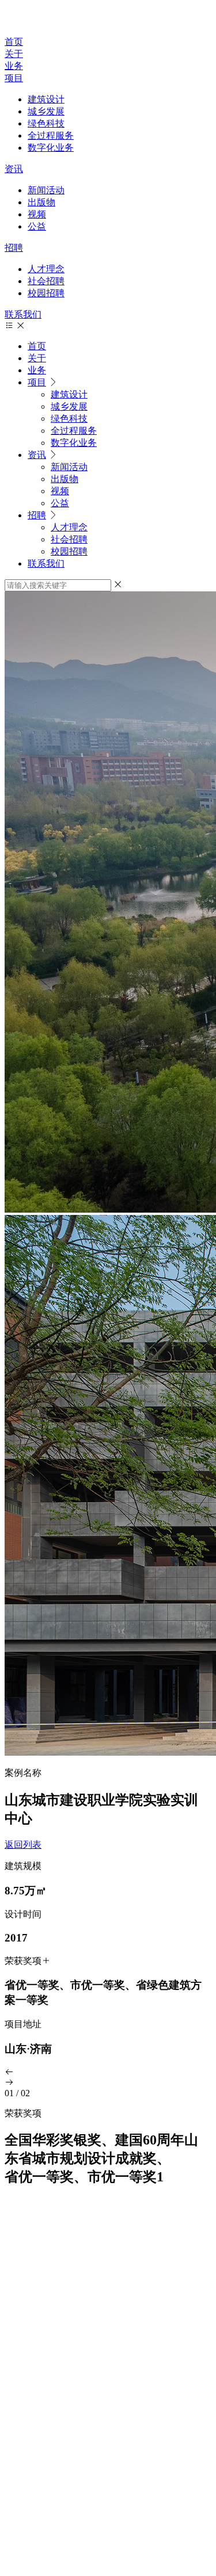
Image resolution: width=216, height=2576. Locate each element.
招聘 (14, 248)
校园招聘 (46, 293)
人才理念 (46, 269)
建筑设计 (46, 99)
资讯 (14, 169)
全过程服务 (51, 135)
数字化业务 (51, 148)
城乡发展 (46, 111)
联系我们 (23, 314)
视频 (37, 214)
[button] (108, 2073)
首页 (14, 42)
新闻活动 (46, 190)
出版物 (41, 202)
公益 (37, 226)
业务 (14, 66)
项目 (14, 78)
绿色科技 (46, 123)
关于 (14, 54)
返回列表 (23, 1845)
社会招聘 (46, 281)
